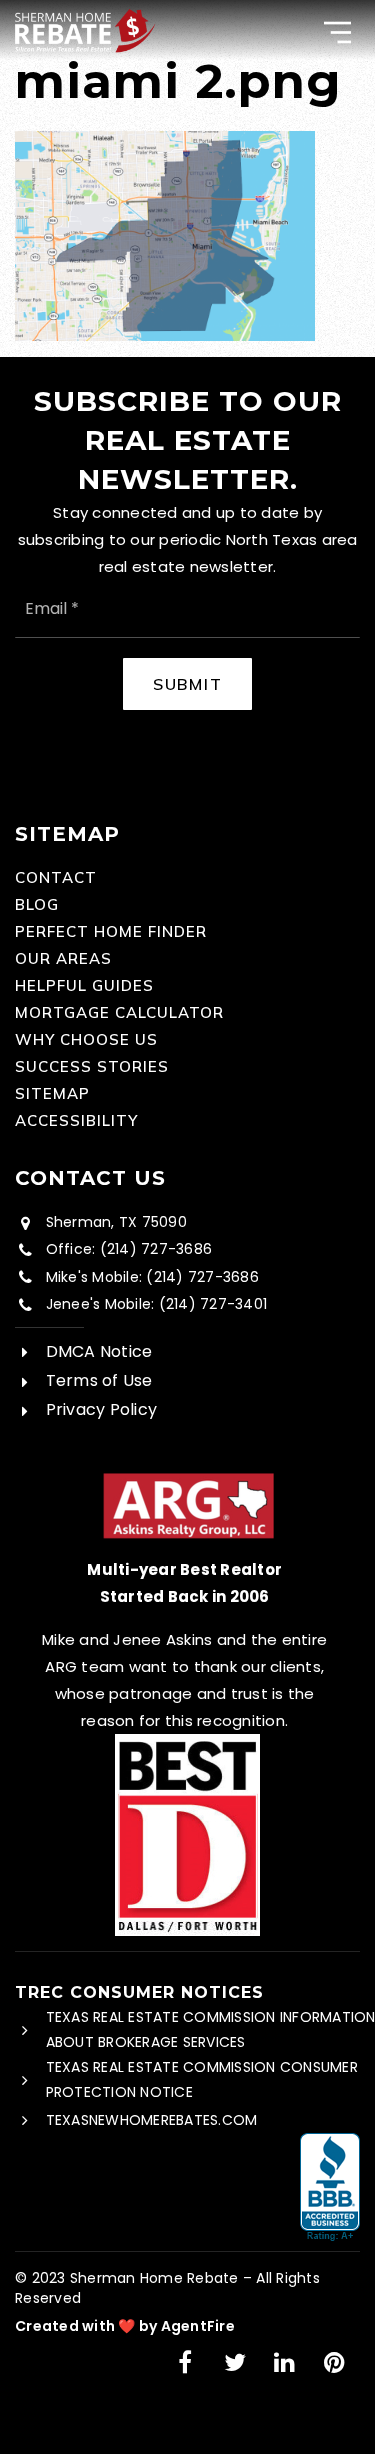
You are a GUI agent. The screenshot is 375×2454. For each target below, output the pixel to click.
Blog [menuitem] (37, 904)
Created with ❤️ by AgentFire (125, 2326)
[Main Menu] (337, 32)
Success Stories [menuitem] (92, 1066)
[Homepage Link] (85, 28)
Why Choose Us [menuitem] (86, 1039)
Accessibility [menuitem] (76, 1120)
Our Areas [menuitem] (63, 958)
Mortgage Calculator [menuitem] (119, 1012)
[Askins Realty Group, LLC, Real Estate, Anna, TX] (330, 2188)
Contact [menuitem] (56, 877)
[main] (187, 170)
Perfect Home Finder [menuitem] (111, 931)
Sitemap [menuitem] (52, 1093)
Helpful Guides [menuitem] (84, 985)
